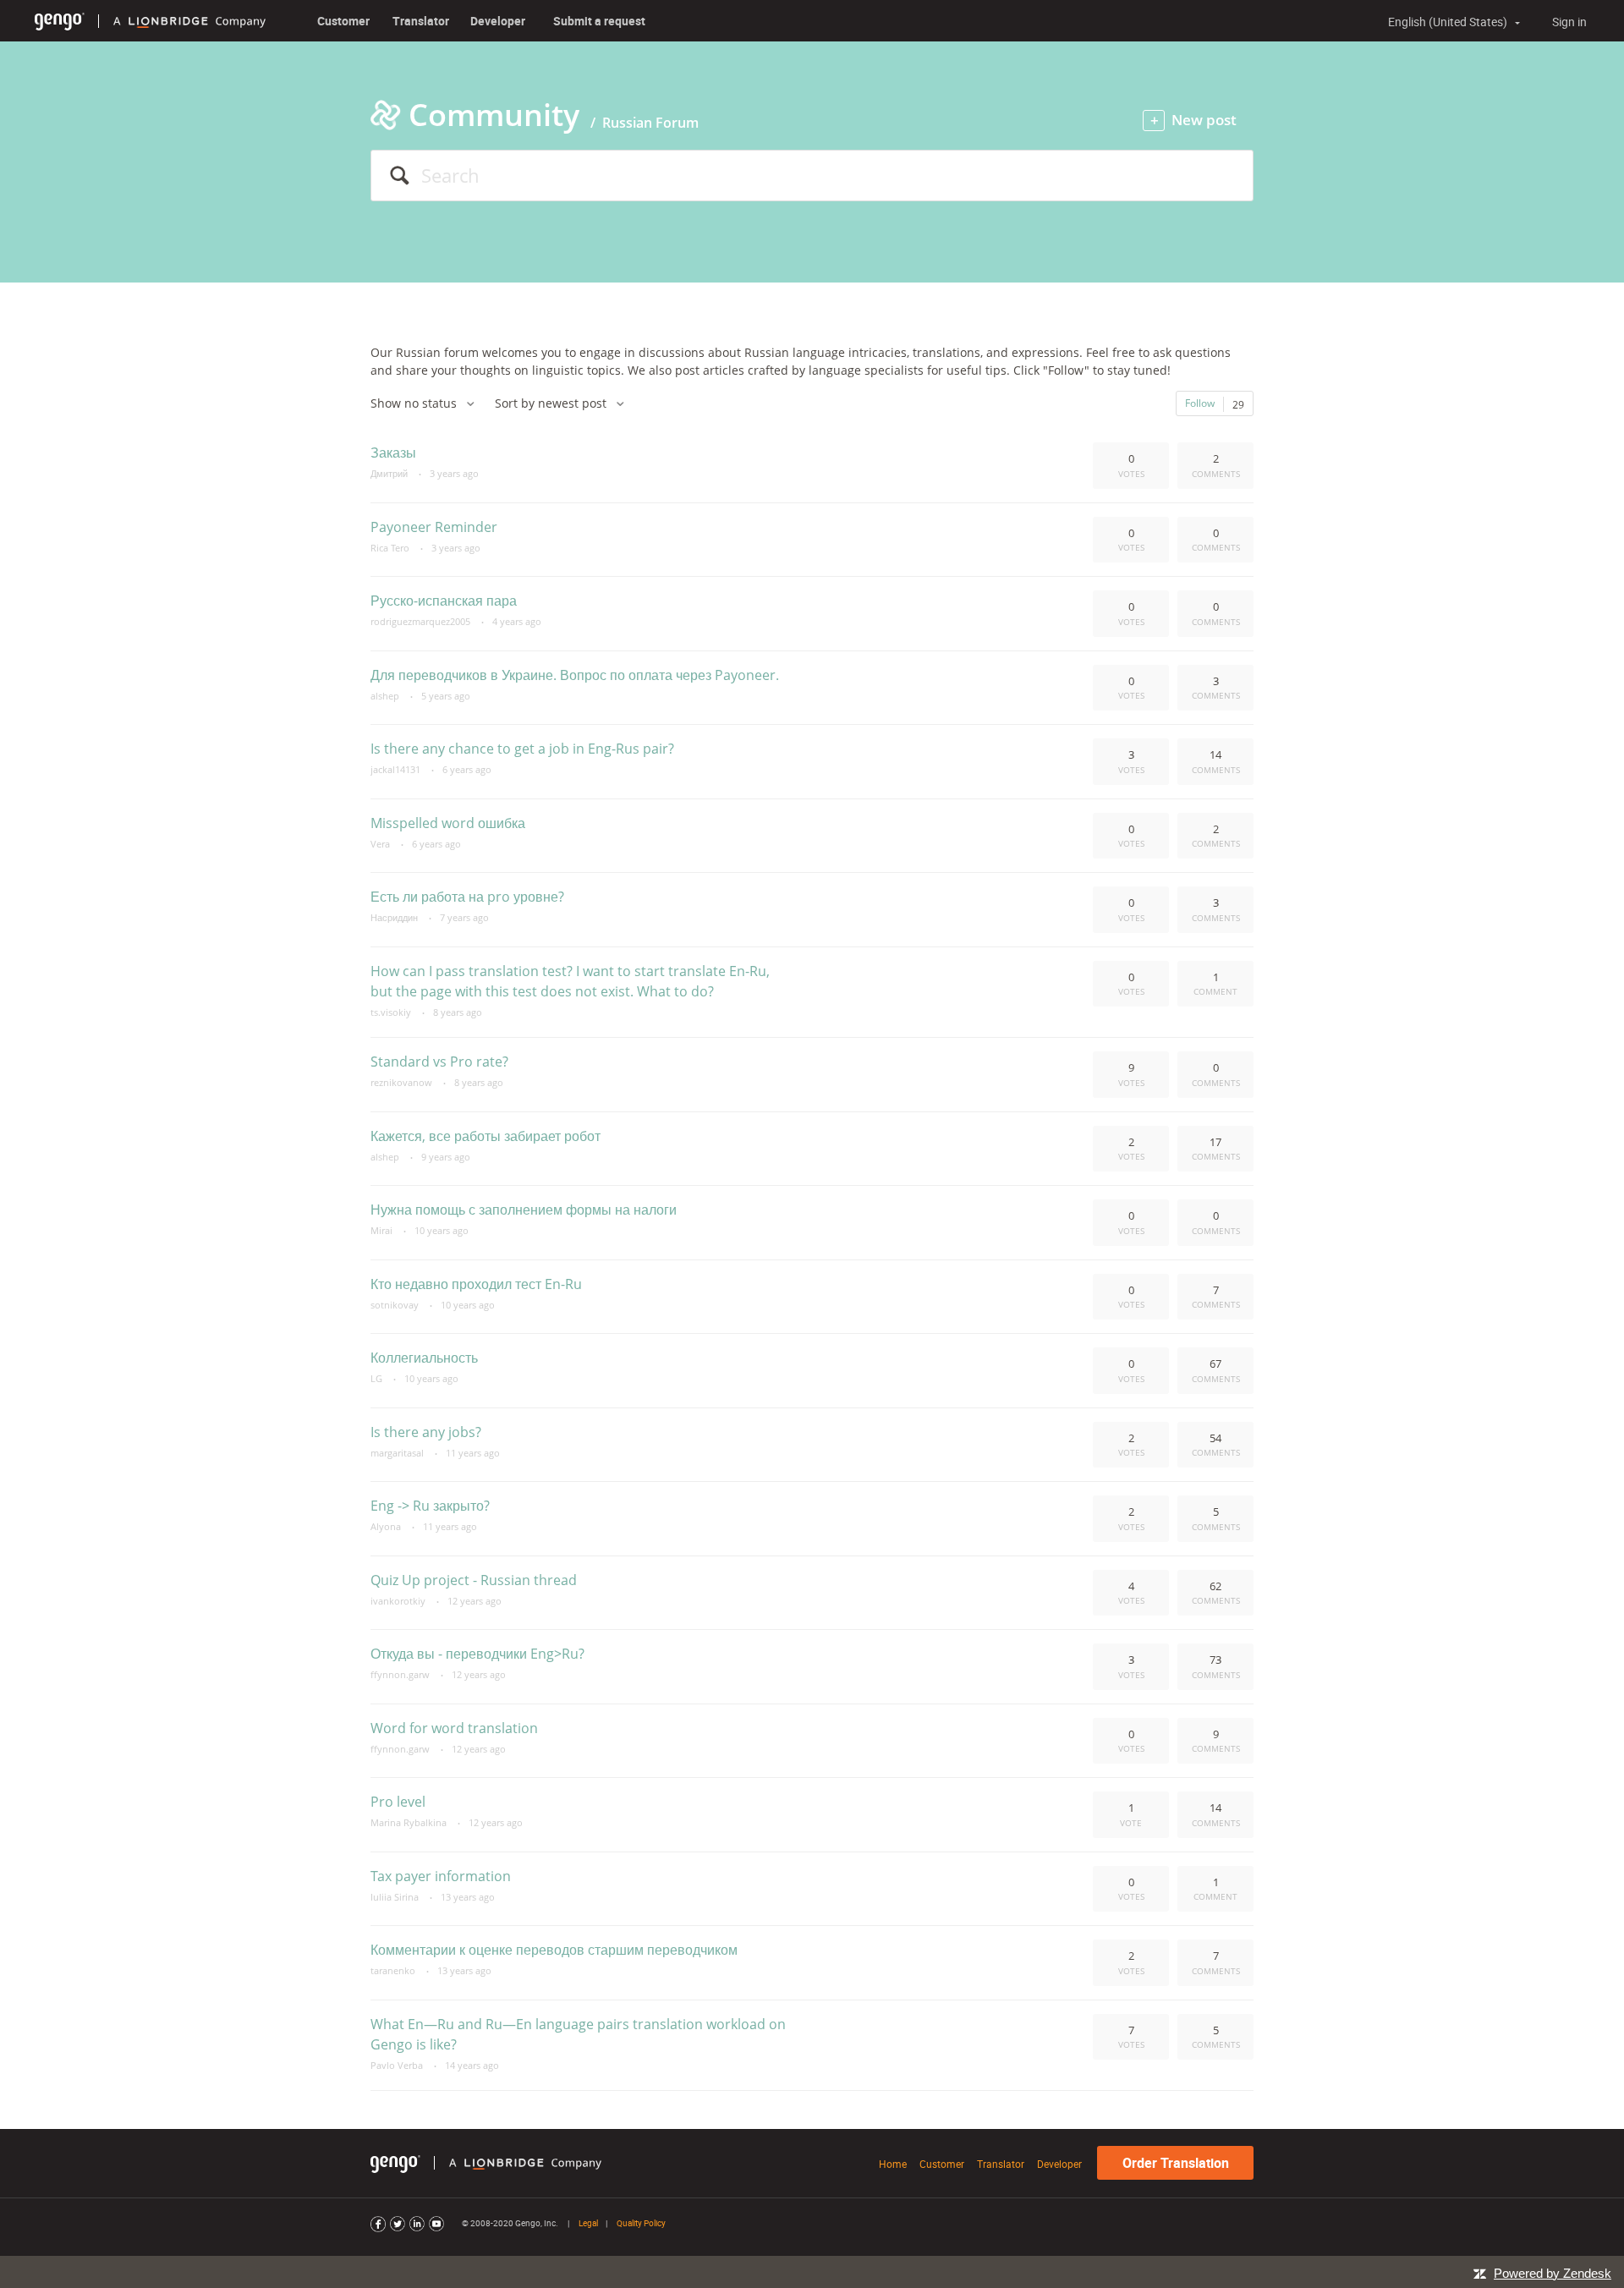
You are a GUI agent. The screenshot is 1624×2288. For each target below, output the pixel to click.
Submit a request (599, 21)
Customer (343, 21)
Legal (588, 2223)
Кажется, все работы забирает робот (486, 1136)
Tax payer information (441, 1876)
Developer (498, 21)
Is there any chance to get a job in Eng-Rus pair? (522, 749)
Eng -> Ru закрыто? (430, 1506)
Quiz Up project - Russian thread (474, 1580)
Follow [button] (1200, 403)
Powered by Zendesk (1553, 2273)
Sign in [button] (1569, 22)
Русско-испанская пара (444, 601)
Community (494, 115)
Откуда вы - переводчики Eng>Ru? (477, 1654)
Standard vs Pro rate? (439, 1062)
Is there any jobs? (426, 1432)
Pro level (398, 1802)
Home (893, 2164)
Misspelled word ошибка (448, 823)
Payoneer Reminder (434, 527)
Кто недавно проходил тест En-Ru (476, 1284)
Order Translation (1176, 2163)
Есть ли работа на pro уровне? (467, 897)
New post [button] (1204, 120)
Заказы (393, 453)
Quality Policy (641, 2223)
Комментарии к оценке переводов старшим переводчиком (554, 1950)
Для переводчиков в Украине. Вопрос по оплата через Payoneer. (575, 675)
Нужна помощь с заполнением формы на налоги (524, 1210)
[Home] (60, 21)
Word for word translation (454, 1728)
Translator (421, 21)
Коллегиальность (424, 1358)
